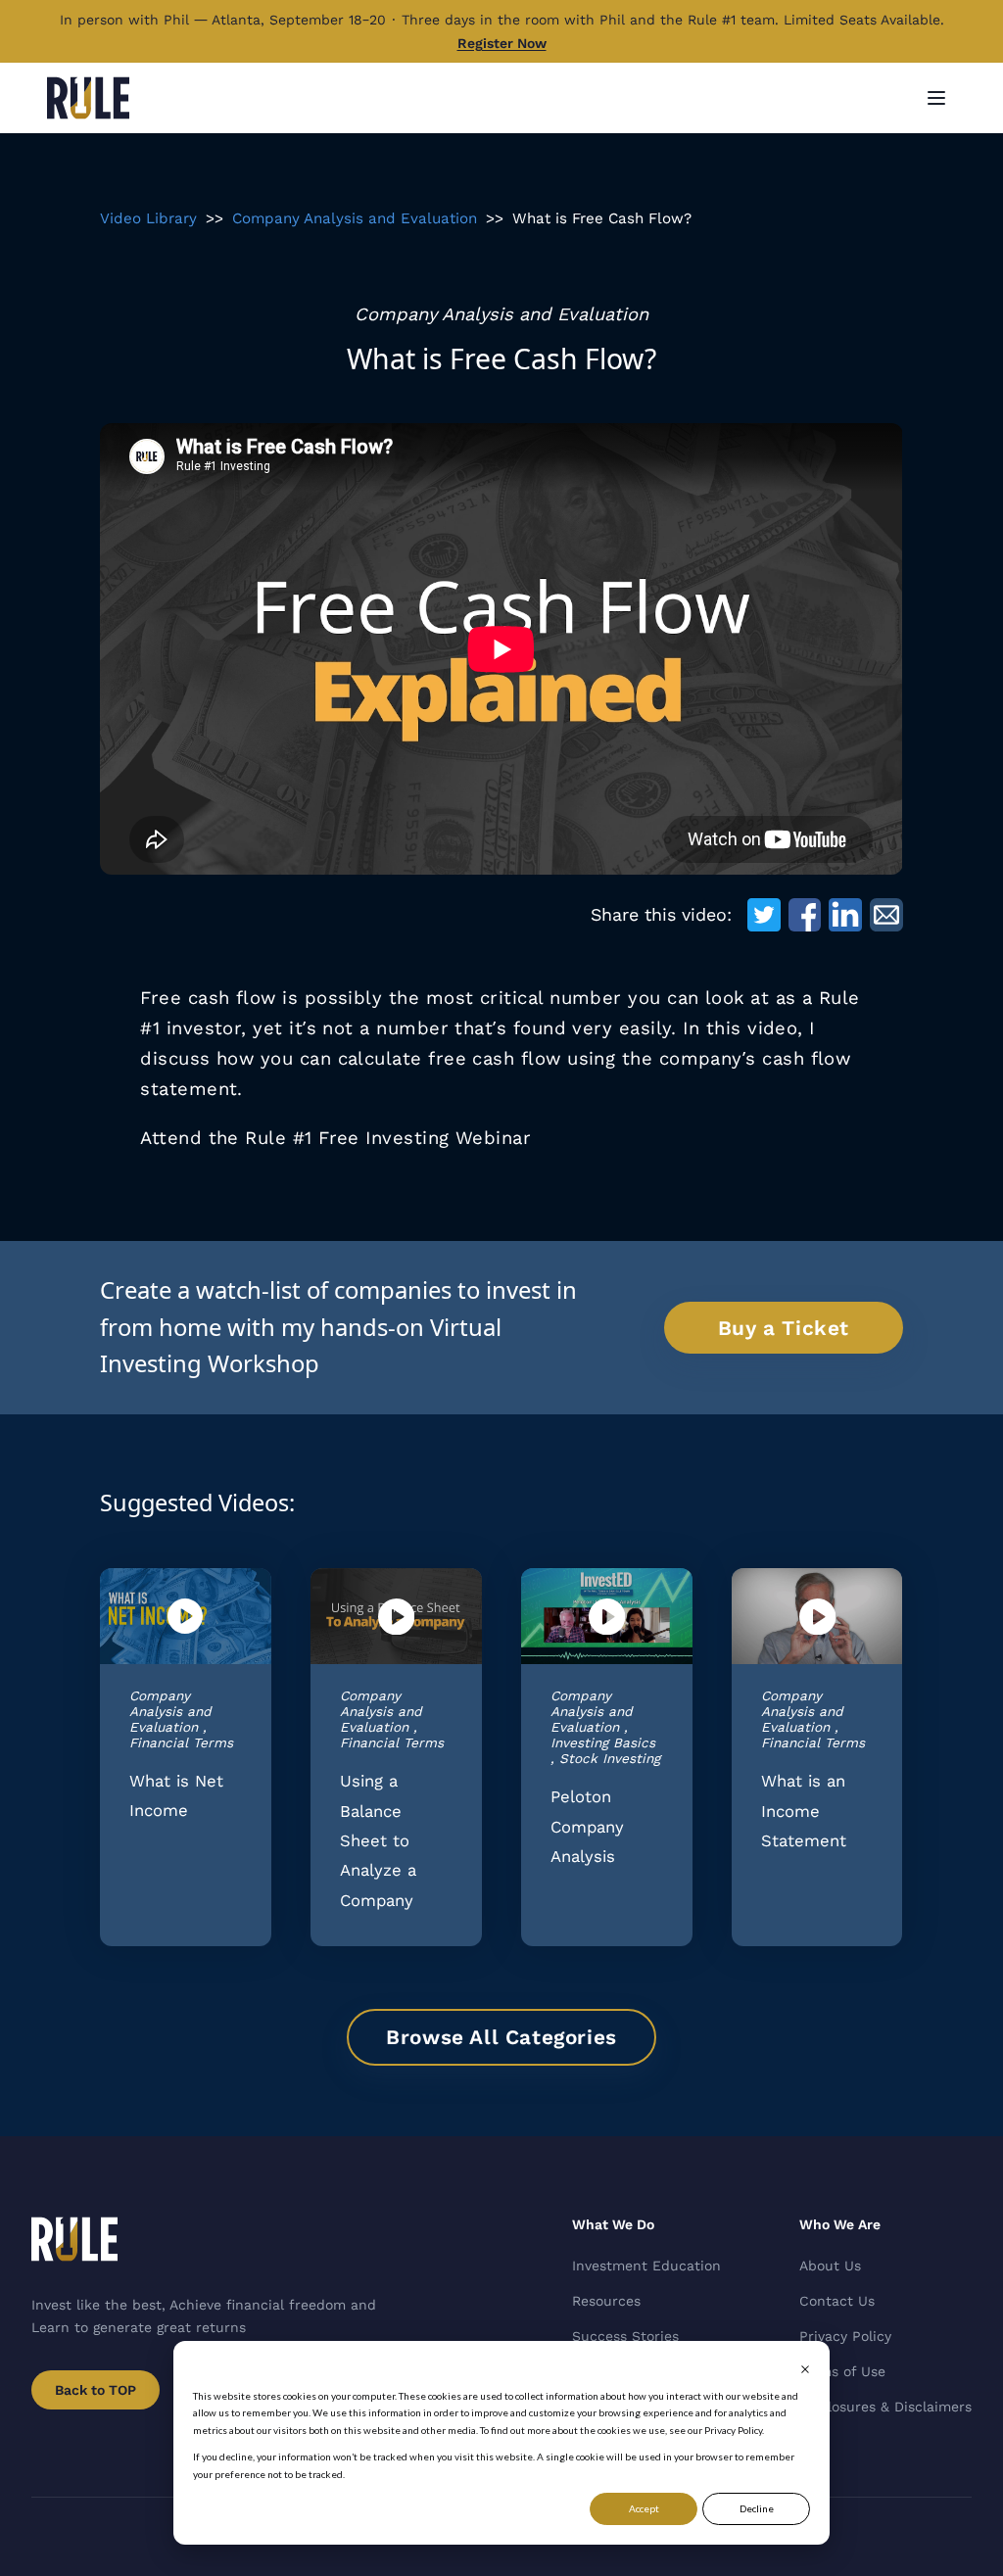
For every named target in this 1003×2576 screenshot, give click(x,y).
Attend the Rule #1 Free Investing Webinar (335, 1138)
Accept (644, 2508)
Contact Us (837, 2301)
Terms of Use (842, 2371)
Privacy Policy (845, 2336)
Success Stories (625, 2336)
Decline (757, 2508)
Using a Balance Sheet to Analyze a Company (378, 1840)
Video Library (148, 218)
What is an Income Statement (804, 1811)
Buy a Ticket (784, 1328)
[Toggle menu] (936, 98)
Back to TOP (96, 2390)
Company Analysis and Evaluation (355, 218)
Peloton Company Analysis (587, 1826)
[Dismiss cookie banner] (805, 2369)
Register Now (502, 43)
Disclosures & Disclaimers (885, 2407)
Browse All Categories (501, 2037)
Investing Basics (603, 1742)
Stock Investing (610, 1758)
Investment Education (646, 2266)
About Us (830, 2266)
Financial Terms (181, 1742)
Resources (606, 2301)
